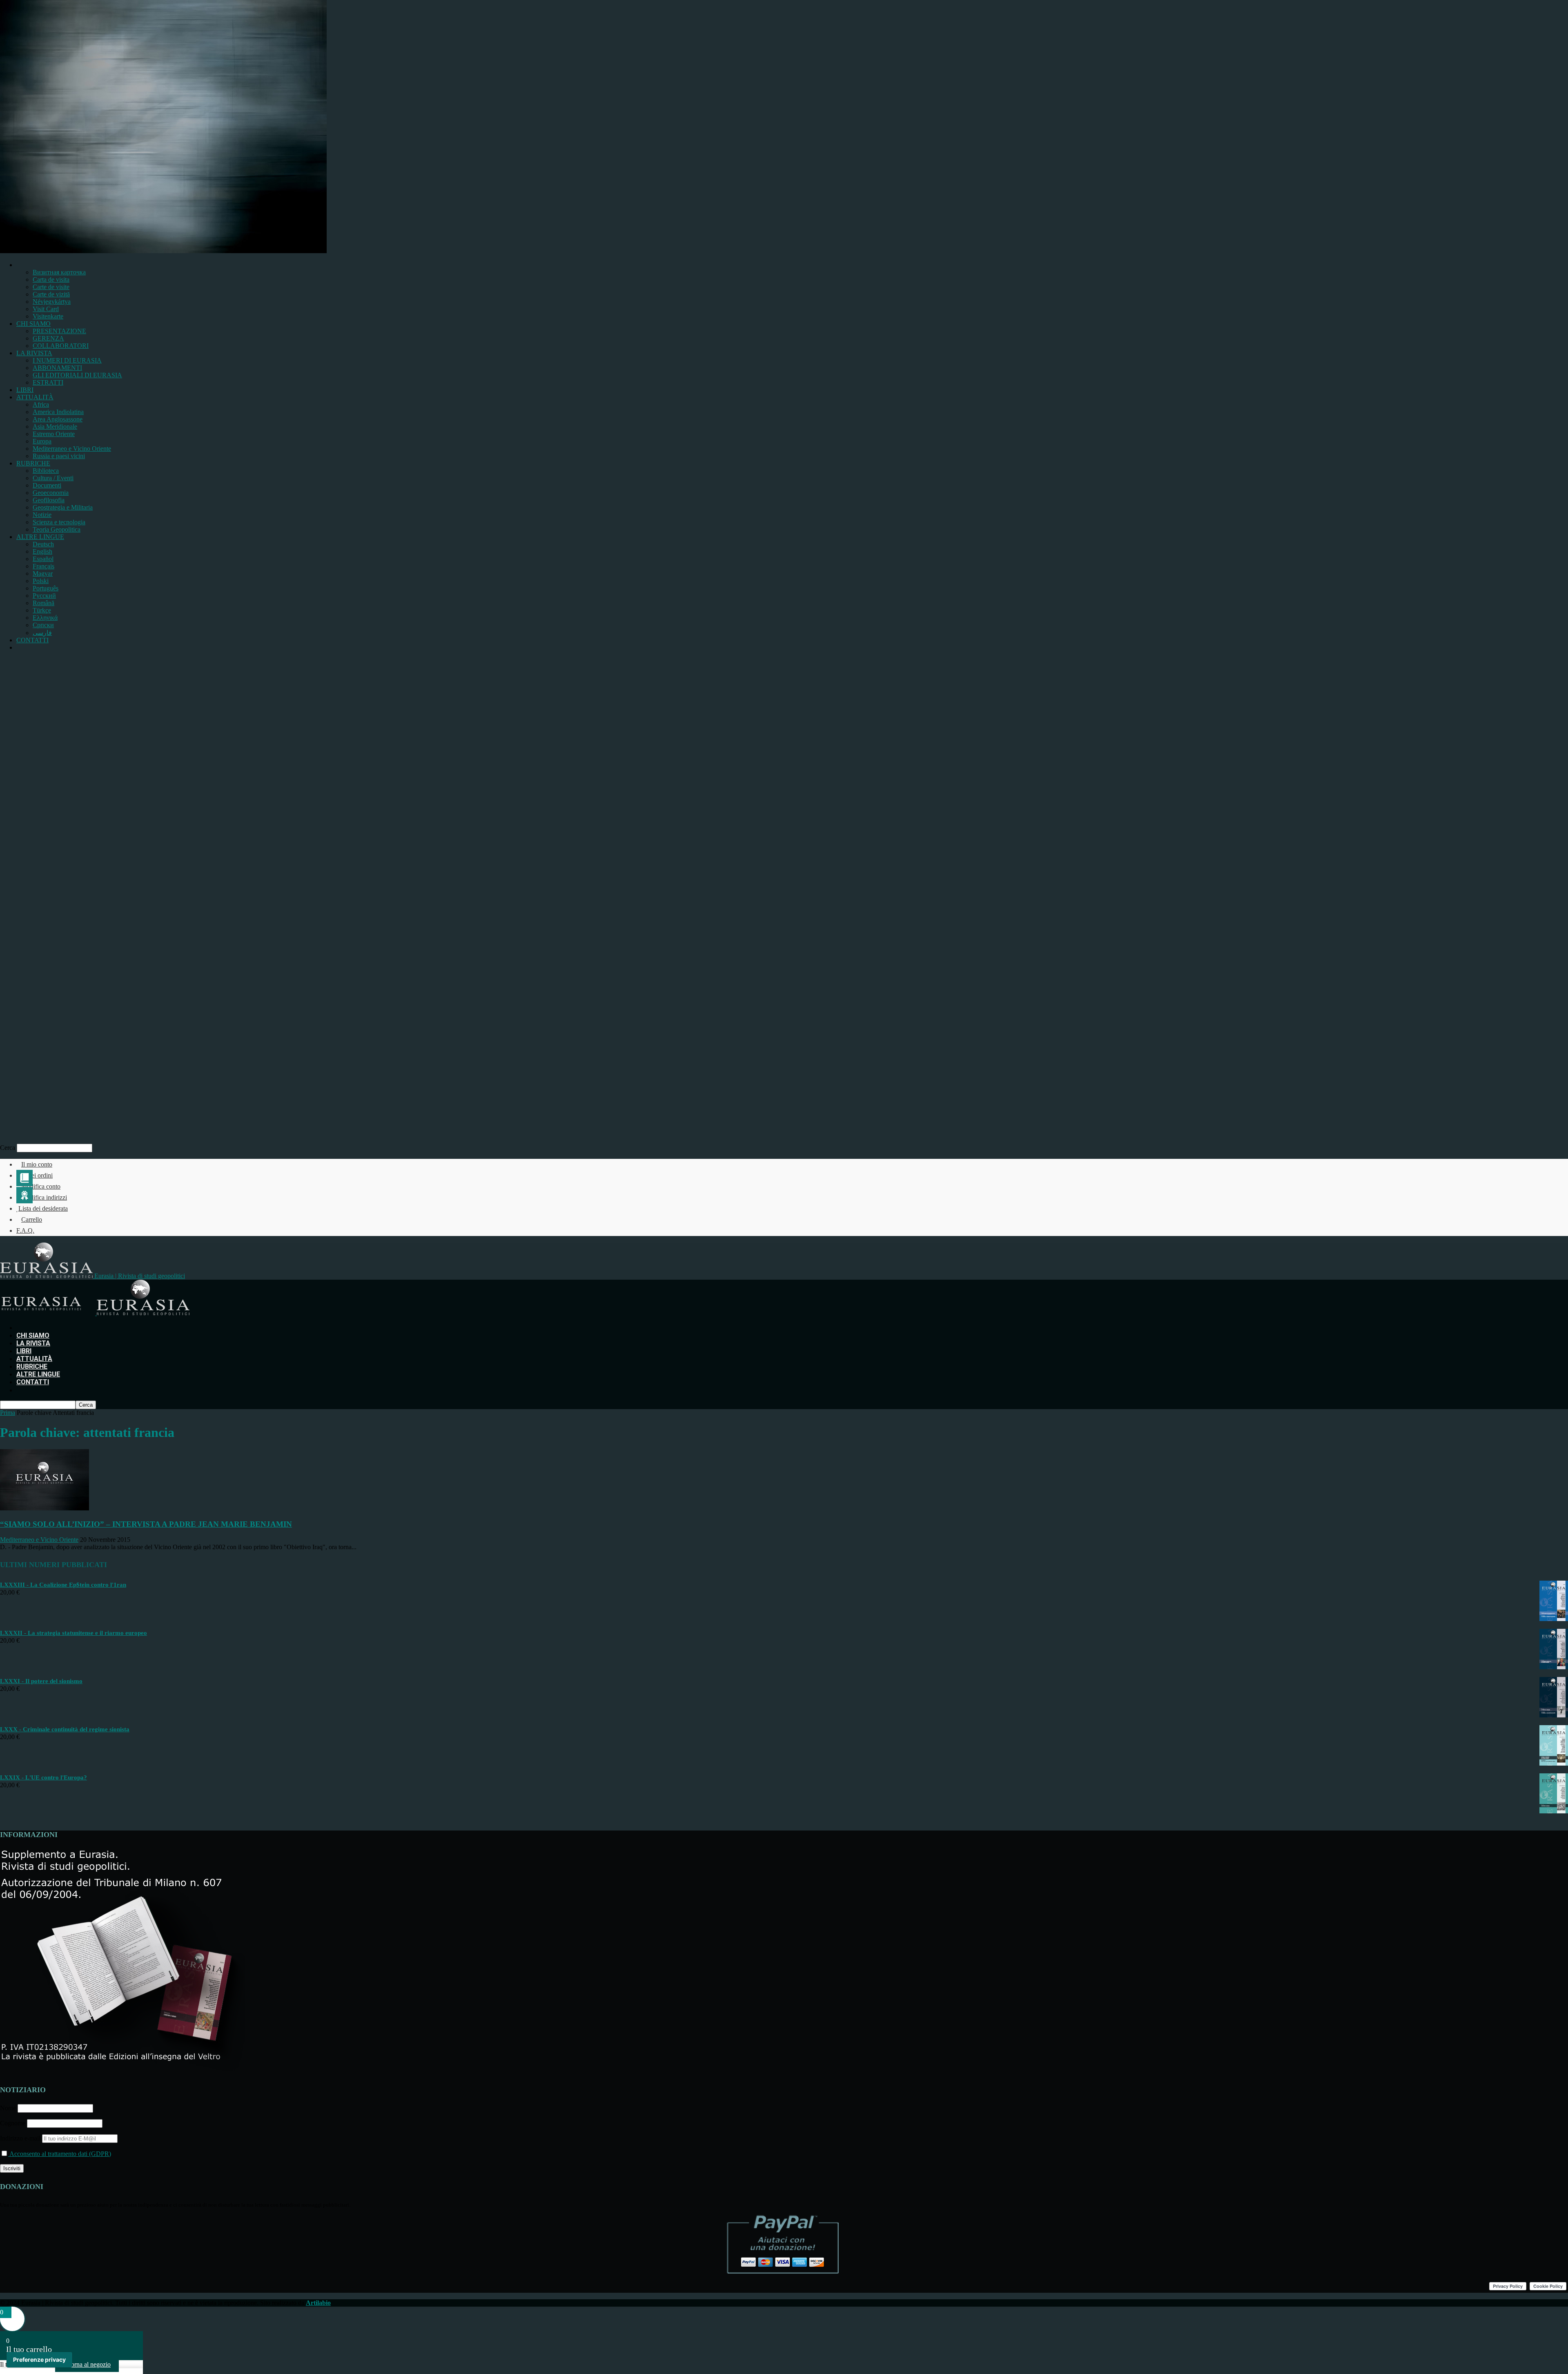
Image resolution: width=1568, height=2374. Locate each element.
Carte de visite (51, 287)
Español (43, 559)
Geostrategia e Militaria (63, 507)
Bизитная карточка (59, 272)
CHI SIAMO (33, 324)
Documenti (47, 485)
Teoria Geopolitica (57, 529)
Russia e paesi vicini (59, 456)
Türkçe (42, 610)
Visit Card (46, 309)
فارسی (42, 633)
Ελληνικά (45, 618)
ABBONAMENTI (57, 368)
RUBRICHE (33, 463)
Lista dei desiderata (43, 1208)
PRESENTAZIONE (59, 331)
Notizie (42, 515)
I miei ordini (37, 1175)
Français (43, 566)
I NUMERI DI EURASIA (67, 360)
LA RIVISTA (34, 353)
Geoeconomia (51, 493)
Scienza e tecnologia (59, 522)
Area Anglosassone (58, 419)
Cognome (13, 2123)
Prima (8, 1413)
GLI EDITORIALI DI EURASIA (77, 375)
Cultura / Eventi (53, 478)
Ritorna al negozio (87, 2364)
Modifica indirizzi (44, 1197)
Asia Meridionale (55, 426)
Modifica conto (41, 1186)
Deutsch (43, 544)
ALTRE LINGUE (40, 537)
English (42, 551)
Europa (42, 441)
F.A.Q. (25, 1230)
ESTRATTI (48, 382)
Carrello (32, 1219)
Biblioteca (46, 471)
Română (43, 603)
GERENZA (48, 338)
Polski (41, 581)
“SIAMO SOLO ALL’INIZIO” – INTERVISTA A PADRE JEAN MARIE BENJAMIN (146, 1524)
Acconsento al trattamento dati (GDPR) (60, 2154)
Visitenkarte (48, 316)
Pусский (44, 596)
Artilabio (318, 2303)
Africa (41, 404)
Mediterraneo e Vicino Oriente (72, 449)
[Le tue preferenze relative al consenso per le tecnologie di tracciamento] (39, 2360)
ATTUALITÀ (35, 397)
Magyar (43, 573)
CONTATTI (32, 640)
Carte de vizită (51, 294)
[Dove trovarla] (20, 647)
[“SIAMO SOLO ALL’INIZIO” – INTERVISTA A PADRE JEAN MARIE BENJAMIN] (45, 1508)
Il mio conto (37, 1164)
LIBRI (25, 390)
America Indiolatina (58, 412)
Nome (8, 2108)
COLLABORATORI (61, 346)
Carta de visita (51, 279)
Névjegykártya (52, 302)
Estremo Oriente (54, 434)
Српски (43, 625)
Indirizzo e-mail (21, 2138)
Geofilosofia (49, 500)
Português (46, 588)
